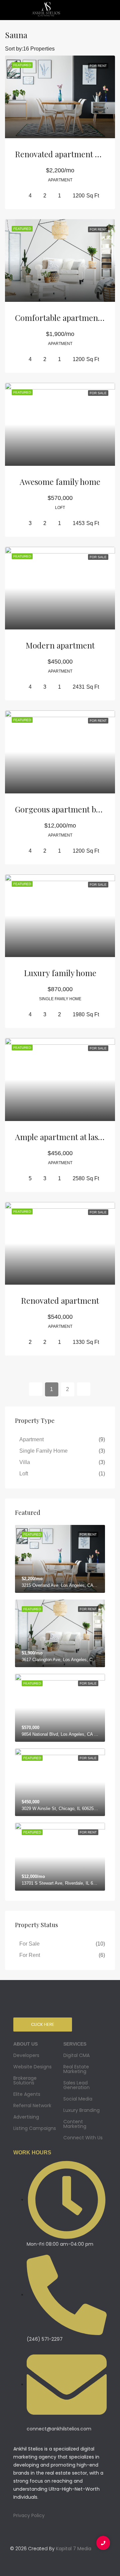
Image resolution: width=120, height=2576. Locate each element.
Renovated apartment (60, 1300)
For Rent (30, 1955)
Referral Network (32, 2106)
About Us (25, 2044)
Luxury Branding (81, 2110)
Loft (24, 1474)
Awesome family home (60, 482)
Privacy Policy (29, 2515)
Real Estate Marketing (76, 2069)
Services (75, 2044)
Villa (25, 1462)
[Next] (84, 1389)
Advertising (26, 2117)
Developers (26, 2055)
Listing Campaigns (35, 2128)
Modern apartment (60, 645)
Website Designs (32, 2067)
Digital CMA (76, 2055)
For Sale (29, 1944)
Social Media (78, 2099)
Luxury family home (60, 973)
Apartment (31, 1439)
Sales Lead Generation (76, 2085)
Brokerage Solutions (25, 2080)
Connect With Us (83, 2138)
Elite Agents (27, 2094)
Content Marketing (75, 2124)
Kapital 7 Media (74, 2549)
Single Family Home (43, 1451)
